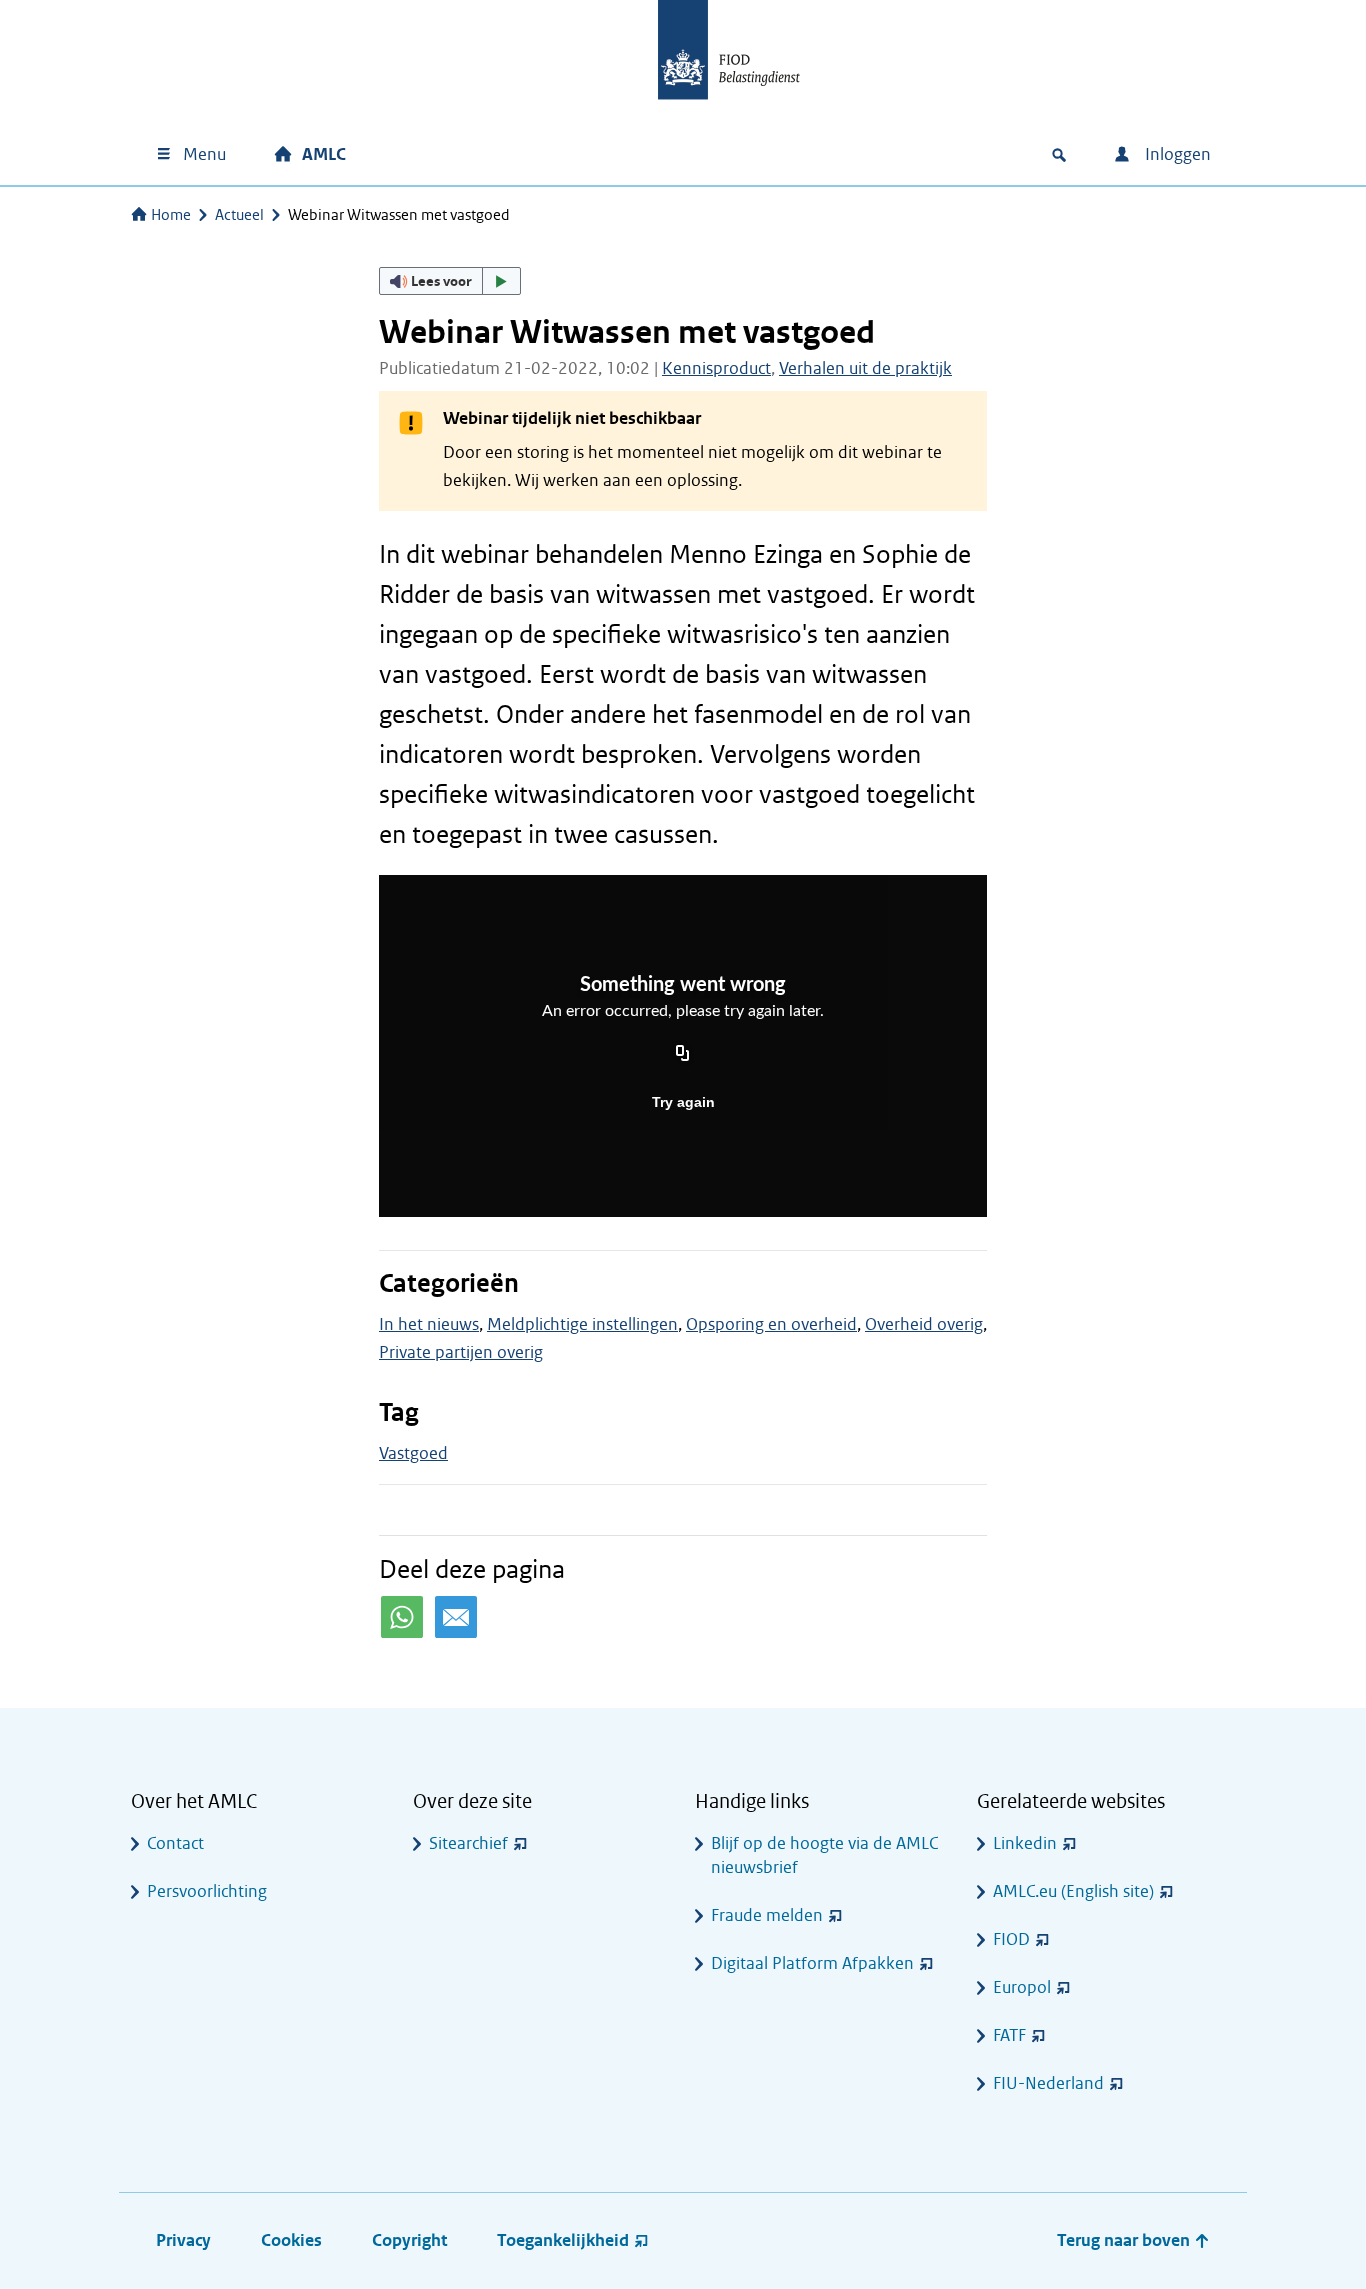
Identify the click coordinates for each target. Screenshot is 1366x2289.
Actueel (239, 215)
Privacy (183, 2240)
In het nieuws (429, 1324)
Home (171, 215)
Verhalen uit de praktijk (865, 368)
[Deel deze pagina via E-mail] (456, 1617)
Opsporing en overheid (771, 1324)
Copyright (409, 2240)
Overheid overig (924, 1324)
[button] (450, 281)
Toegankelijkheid (563, 2240)
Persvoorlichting (207, 1891)
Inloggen (1176, 154)
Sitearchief (468, 1843)
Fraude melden (767, 1915)
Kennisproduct (716, 368)
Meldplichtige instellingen (582, 1324)
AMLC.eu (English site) (1073, 1891)
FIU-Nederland (1048, 2083)
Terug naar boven (1125, 2240)
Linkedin (1025, 1843)
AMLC (324, 154)
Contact (175, 1843)
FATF (1009, 2035)
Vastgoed (413, 1453)
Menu (204, 154)
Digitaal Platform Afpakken (812, 1963)
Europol (1022, 1987)
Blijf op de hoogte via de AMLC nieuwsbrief (824, 1855)
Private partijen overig (461, 1352)
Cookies (291, 2240)
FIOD (1011, 1939)
